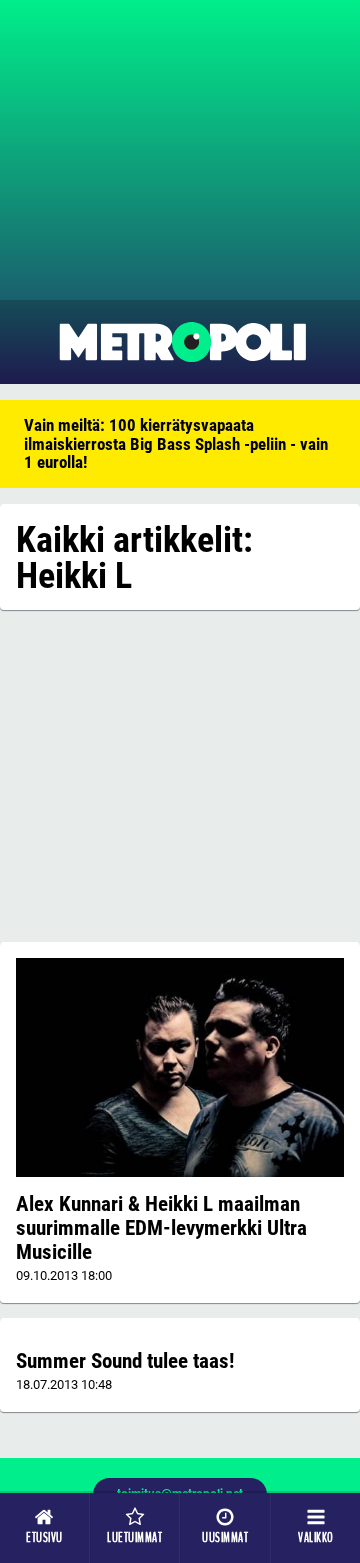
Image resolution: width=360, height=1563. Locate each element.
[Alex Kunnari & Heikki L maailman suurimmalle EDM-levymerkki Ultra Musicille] (180, 1067)
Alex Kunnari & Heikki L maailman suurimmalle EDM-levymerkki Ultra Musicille (161, 1228)
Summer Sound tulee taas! (125, 1361)
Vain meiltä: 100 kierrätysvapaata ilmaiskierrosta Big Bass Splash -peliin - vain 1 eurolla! (176, 443)
